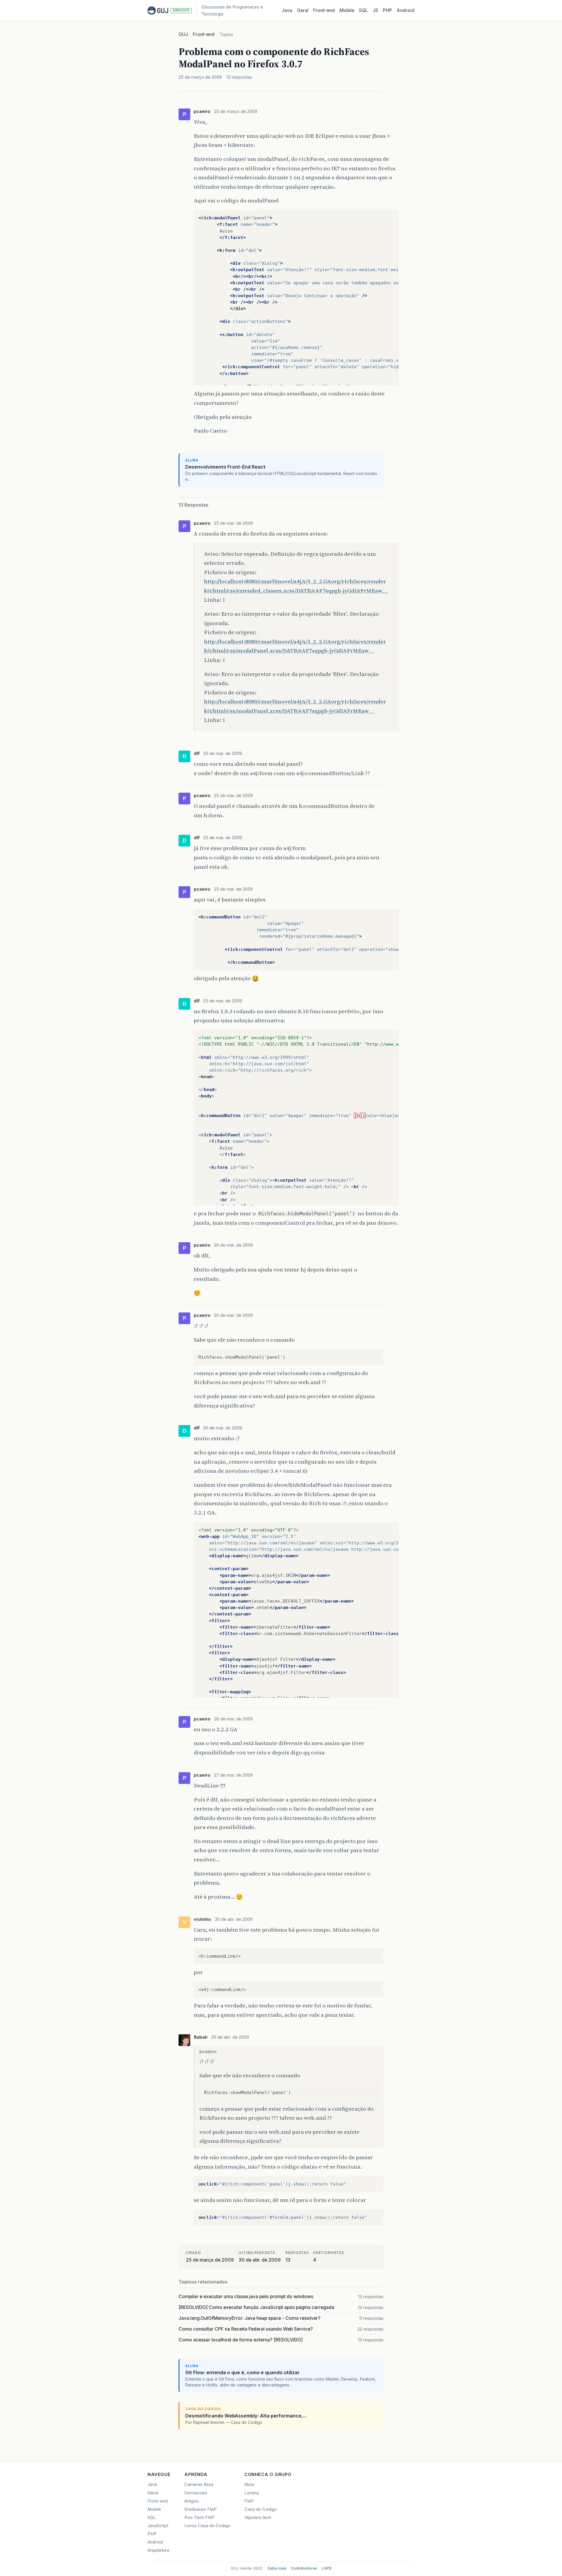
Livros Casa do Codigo (207, 2526)
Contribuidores (304, 2568)
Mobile (347, 10)
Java (287, 10)
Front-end (204, 34)
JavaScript (158, 2526)
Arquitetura (158, 2550)
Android (406, 10)
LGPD (327, 2568)
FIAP (249, 2501)
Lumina (252, 2493)
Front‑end (324, 10)
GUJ (183, 34)
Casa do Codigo (261, 2509)
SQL (363, 10)
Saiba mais (277, 2568)
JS (375, 10)
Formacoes (196, 2493)
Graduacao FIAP (201, 2509)
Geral (303, 10)
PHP (387, 10)
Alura (249, 2484)
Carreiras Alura (199, 2484)
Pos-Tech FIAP (199, 2518)
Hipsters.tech (258, 2518)
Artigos (191, 2501)
